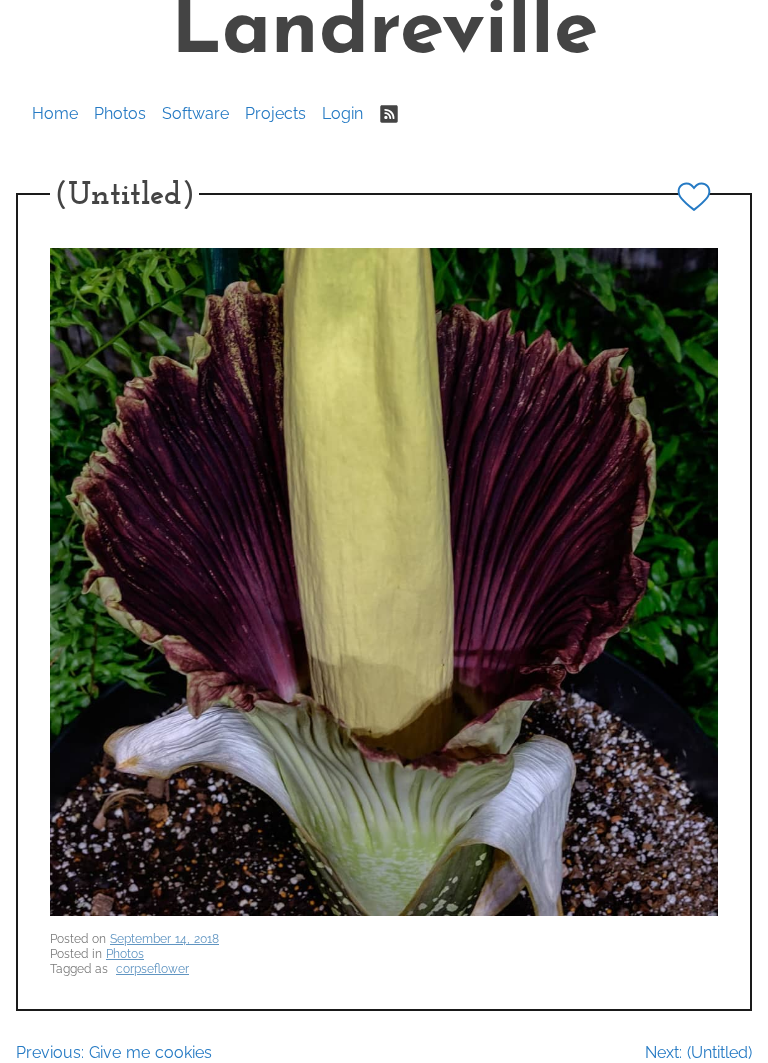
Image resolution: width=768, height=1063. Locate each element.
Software (195, 113)
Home (55, 113)
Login (342, 113)
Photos (120, 113)
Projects (275, 113)
